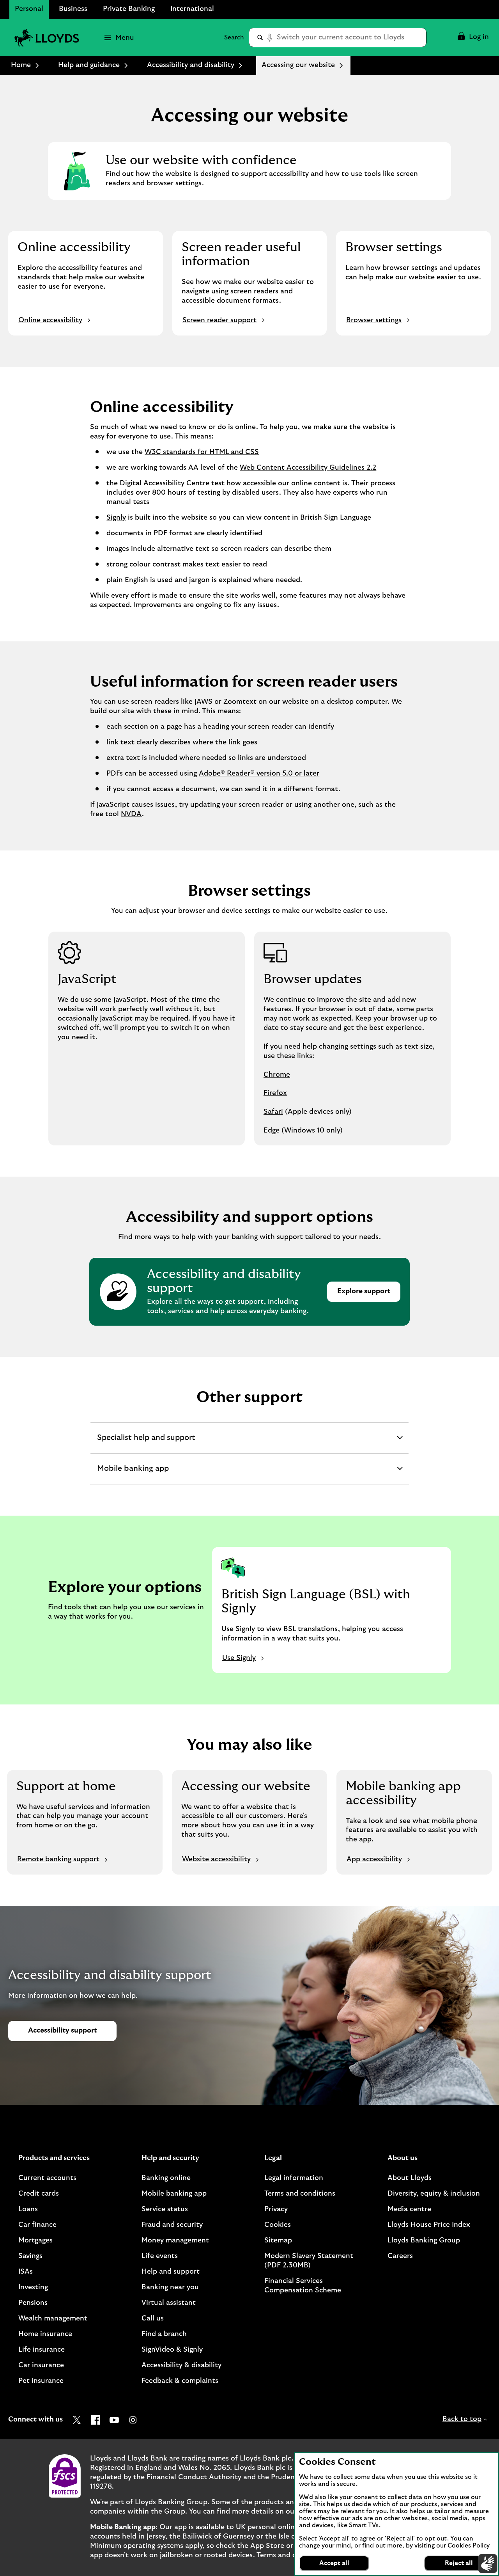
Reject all (459, 2563)
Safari (273, 1112)
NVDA (131, 814)
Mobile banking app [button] (133, 1471)
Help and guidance (89, 65)
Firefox (275, 1093)
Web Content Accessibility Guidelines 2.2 (308, 468)
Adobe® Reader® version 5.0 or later (259, 774)
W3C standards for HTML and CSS (202, 452)
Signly (116, 518)
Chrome (277, 1075)
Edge (272, 1131)
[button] (473, 37)
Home (21, 65)
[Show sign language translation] (488, 2564)
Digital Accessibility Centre (165, 483)
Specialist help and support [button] (146, 1440)
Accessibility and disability (191, 65)
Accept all (334, 2563)
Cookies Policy (469, 2546)
